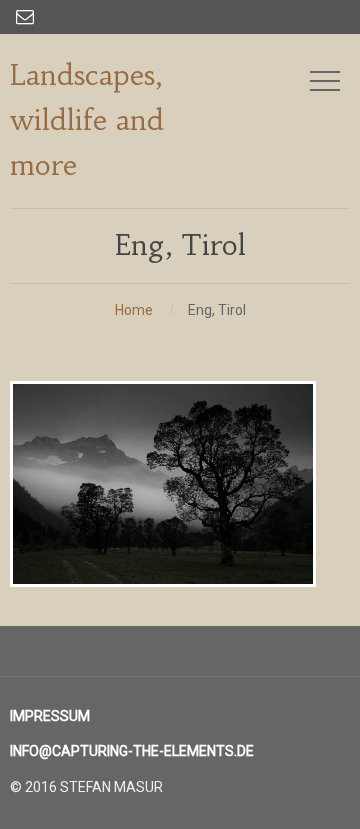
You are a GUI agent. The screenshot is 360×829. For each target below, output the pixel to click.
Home (134, 310)
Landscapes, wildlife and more (87, 120)
